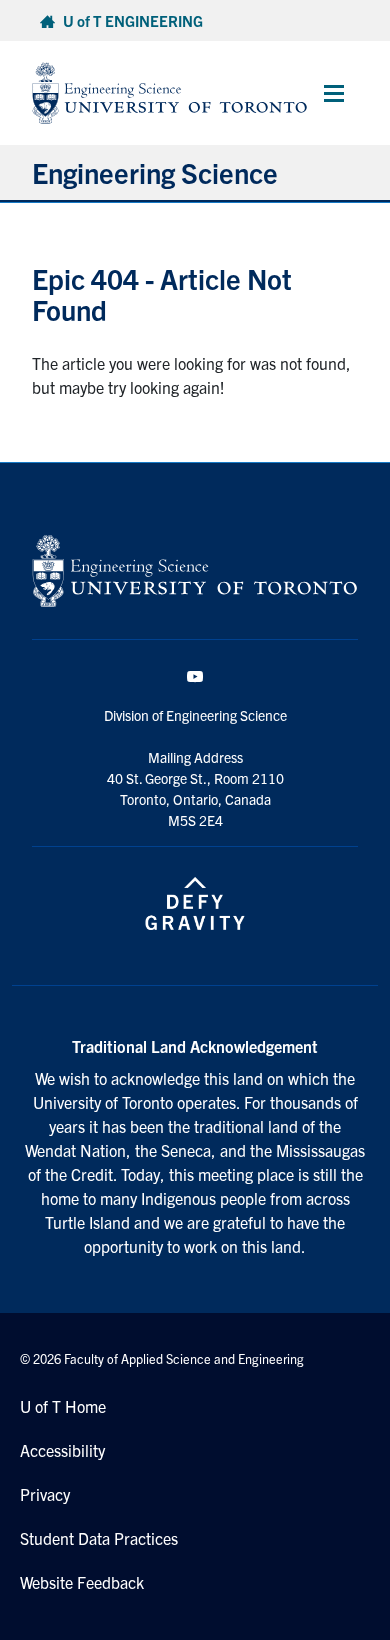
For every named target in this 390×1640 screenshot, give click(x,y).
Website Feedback (82, 1582)
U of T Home (63, 1406)
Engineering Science (155, 172)
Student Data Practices (99, 1538)
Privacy (45, 1494)
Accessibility (62, 1450)
